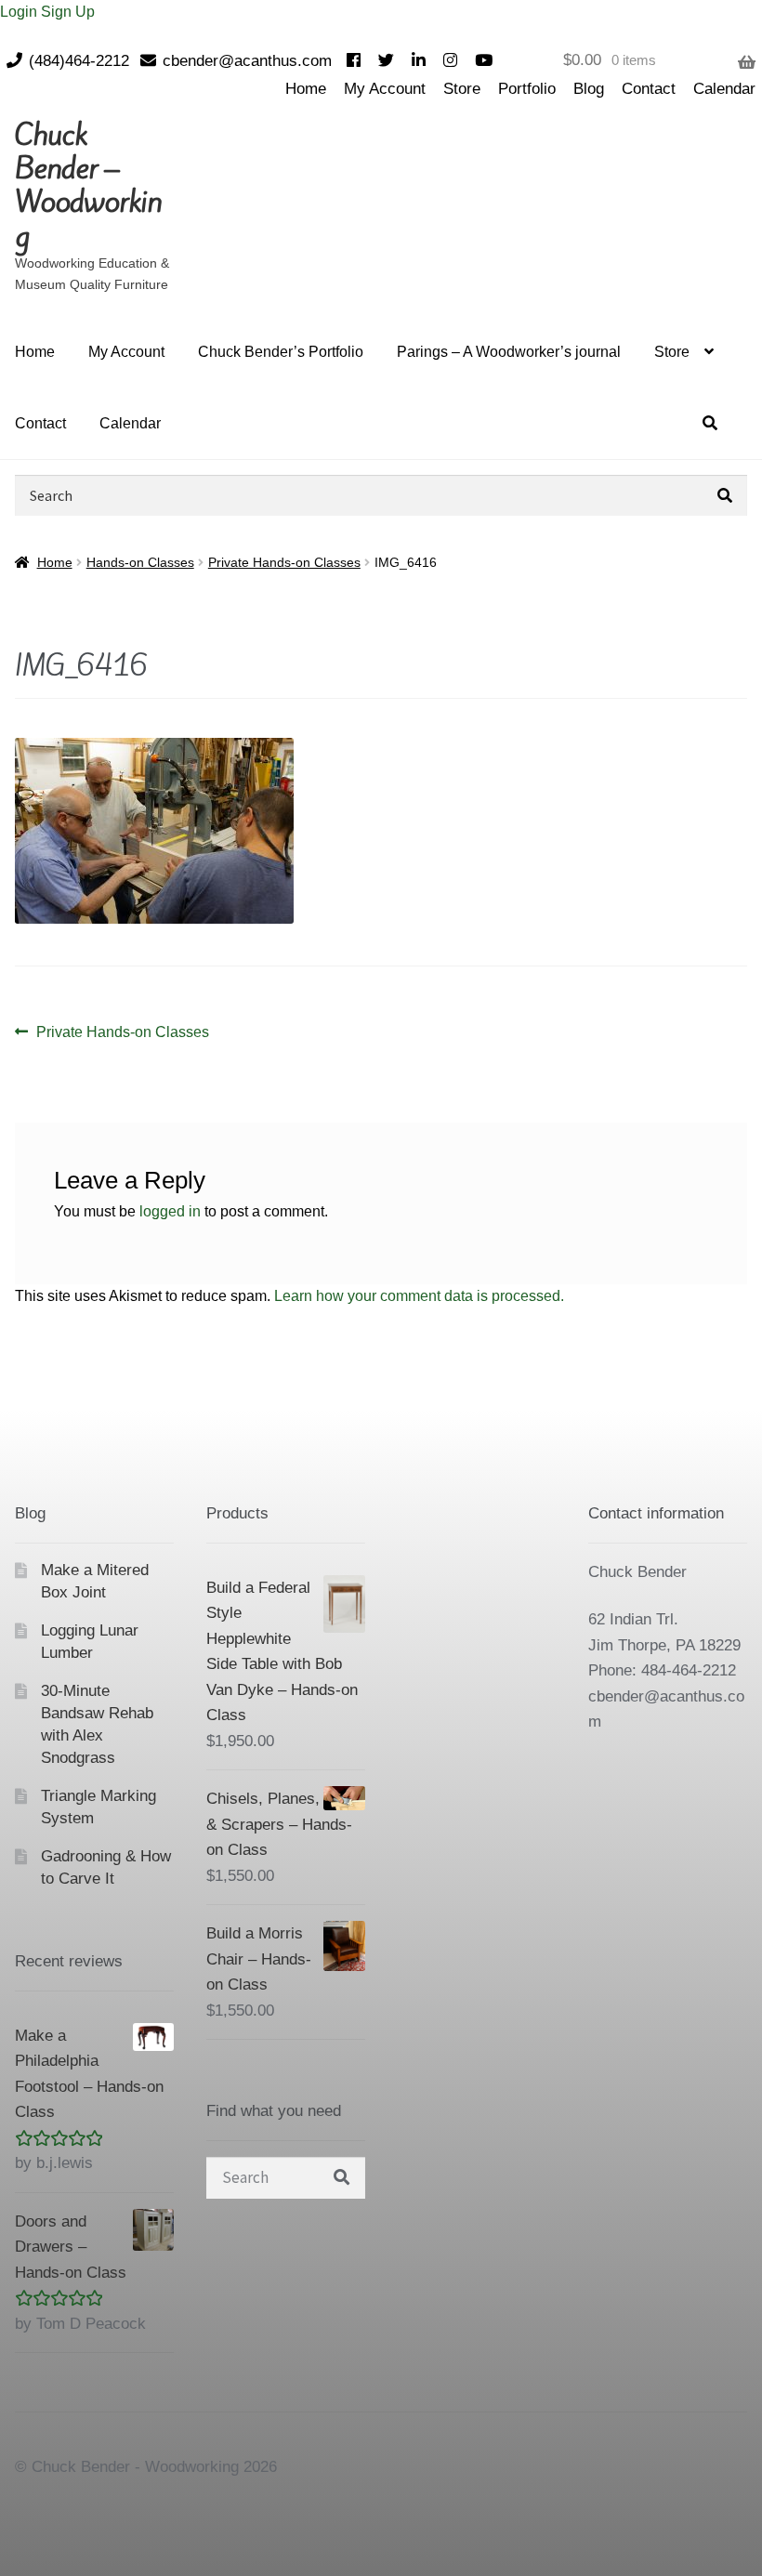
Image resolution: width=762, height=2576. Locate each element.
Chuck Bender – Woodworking (88, 185)
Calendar (724, 89)
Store (462, 89)
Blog (589, 89)
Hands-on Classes (140, 562)
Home (306, 89)
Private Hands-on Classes (284, 562)
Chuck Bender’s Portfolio (281, 352)
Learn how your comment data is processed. (419, 1296)
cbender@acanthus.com (247, 61)
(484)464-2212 (79, 61)
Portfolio (527, 89)
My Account (385, 89)
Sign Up (68, 12)
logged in (170, 1211)
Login (20, 12)
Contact (649, 89)
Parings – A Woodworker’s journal (509, 352)
